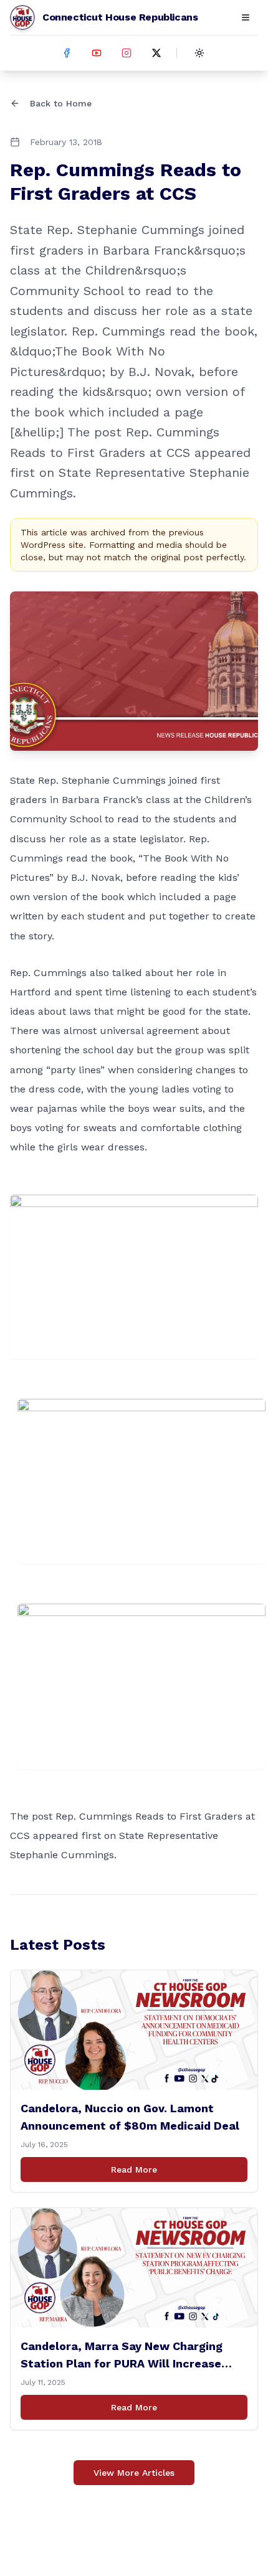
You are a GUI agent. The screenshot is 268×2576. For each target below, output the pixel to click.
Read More (134, 2169)
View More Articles (134, 2473)
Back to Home (61, 103)
